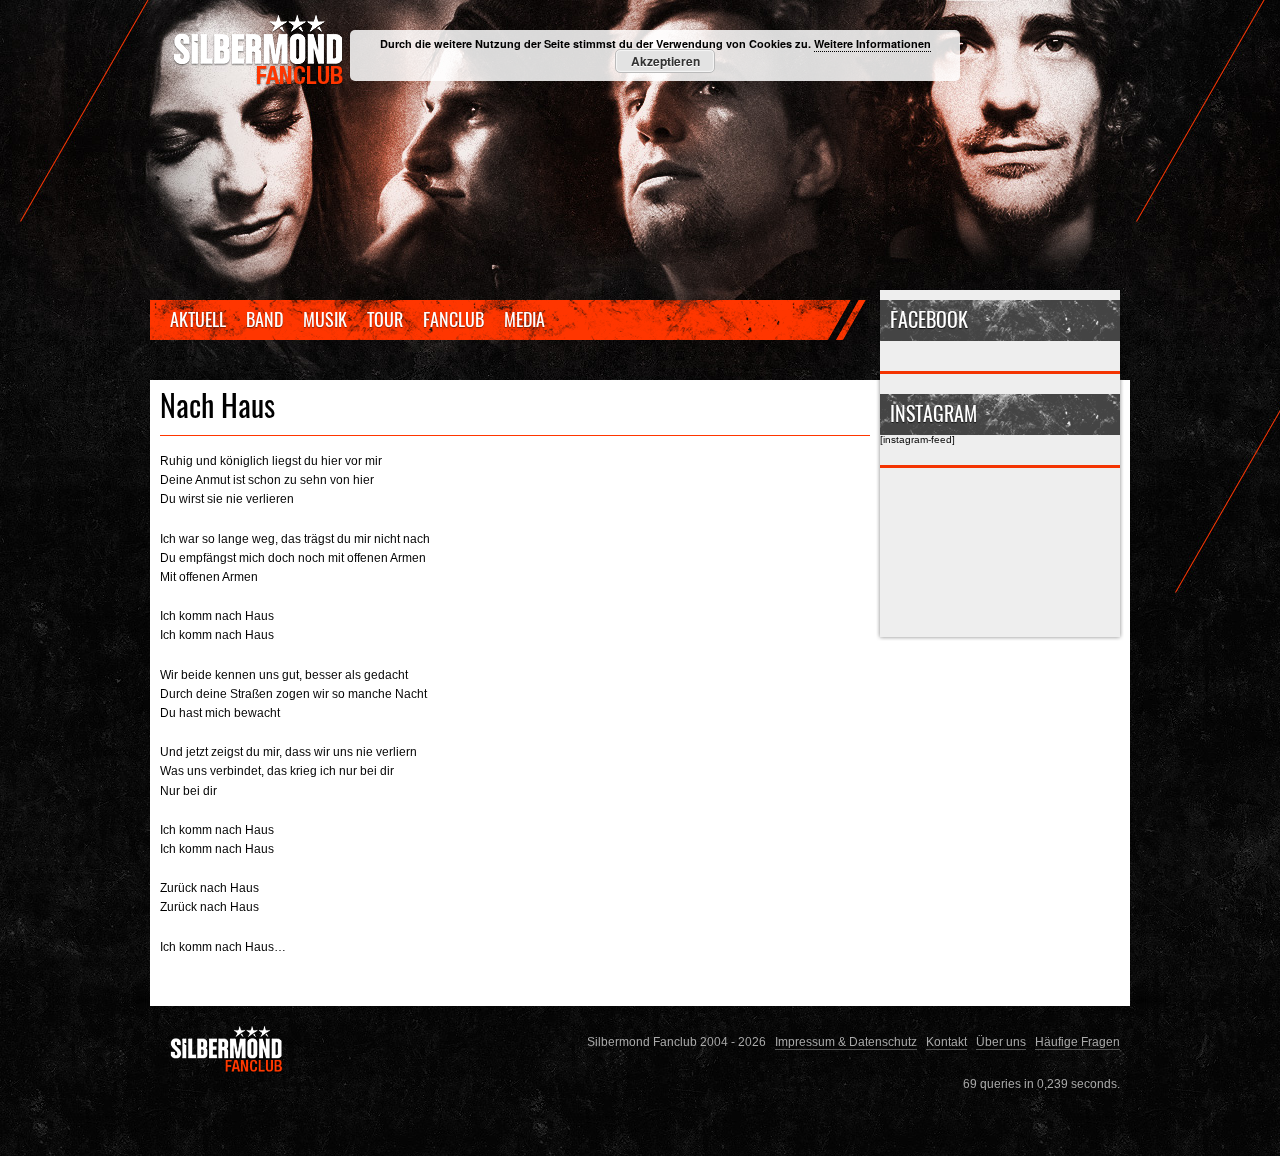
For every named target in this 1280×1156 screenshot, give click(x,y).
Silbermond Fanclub (260, 50)
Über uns (1001, 1041)
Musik (325, 319)
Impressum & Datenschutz (846, 1041)
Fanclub (453, 319)
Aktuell (198, 319)
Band (264, 319)
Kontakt (946, 1041)
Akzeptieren (665, 61)
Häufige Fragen (1077, 1041)
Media (524, 319)
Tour (385, 319)
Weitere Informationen (872, 43)
